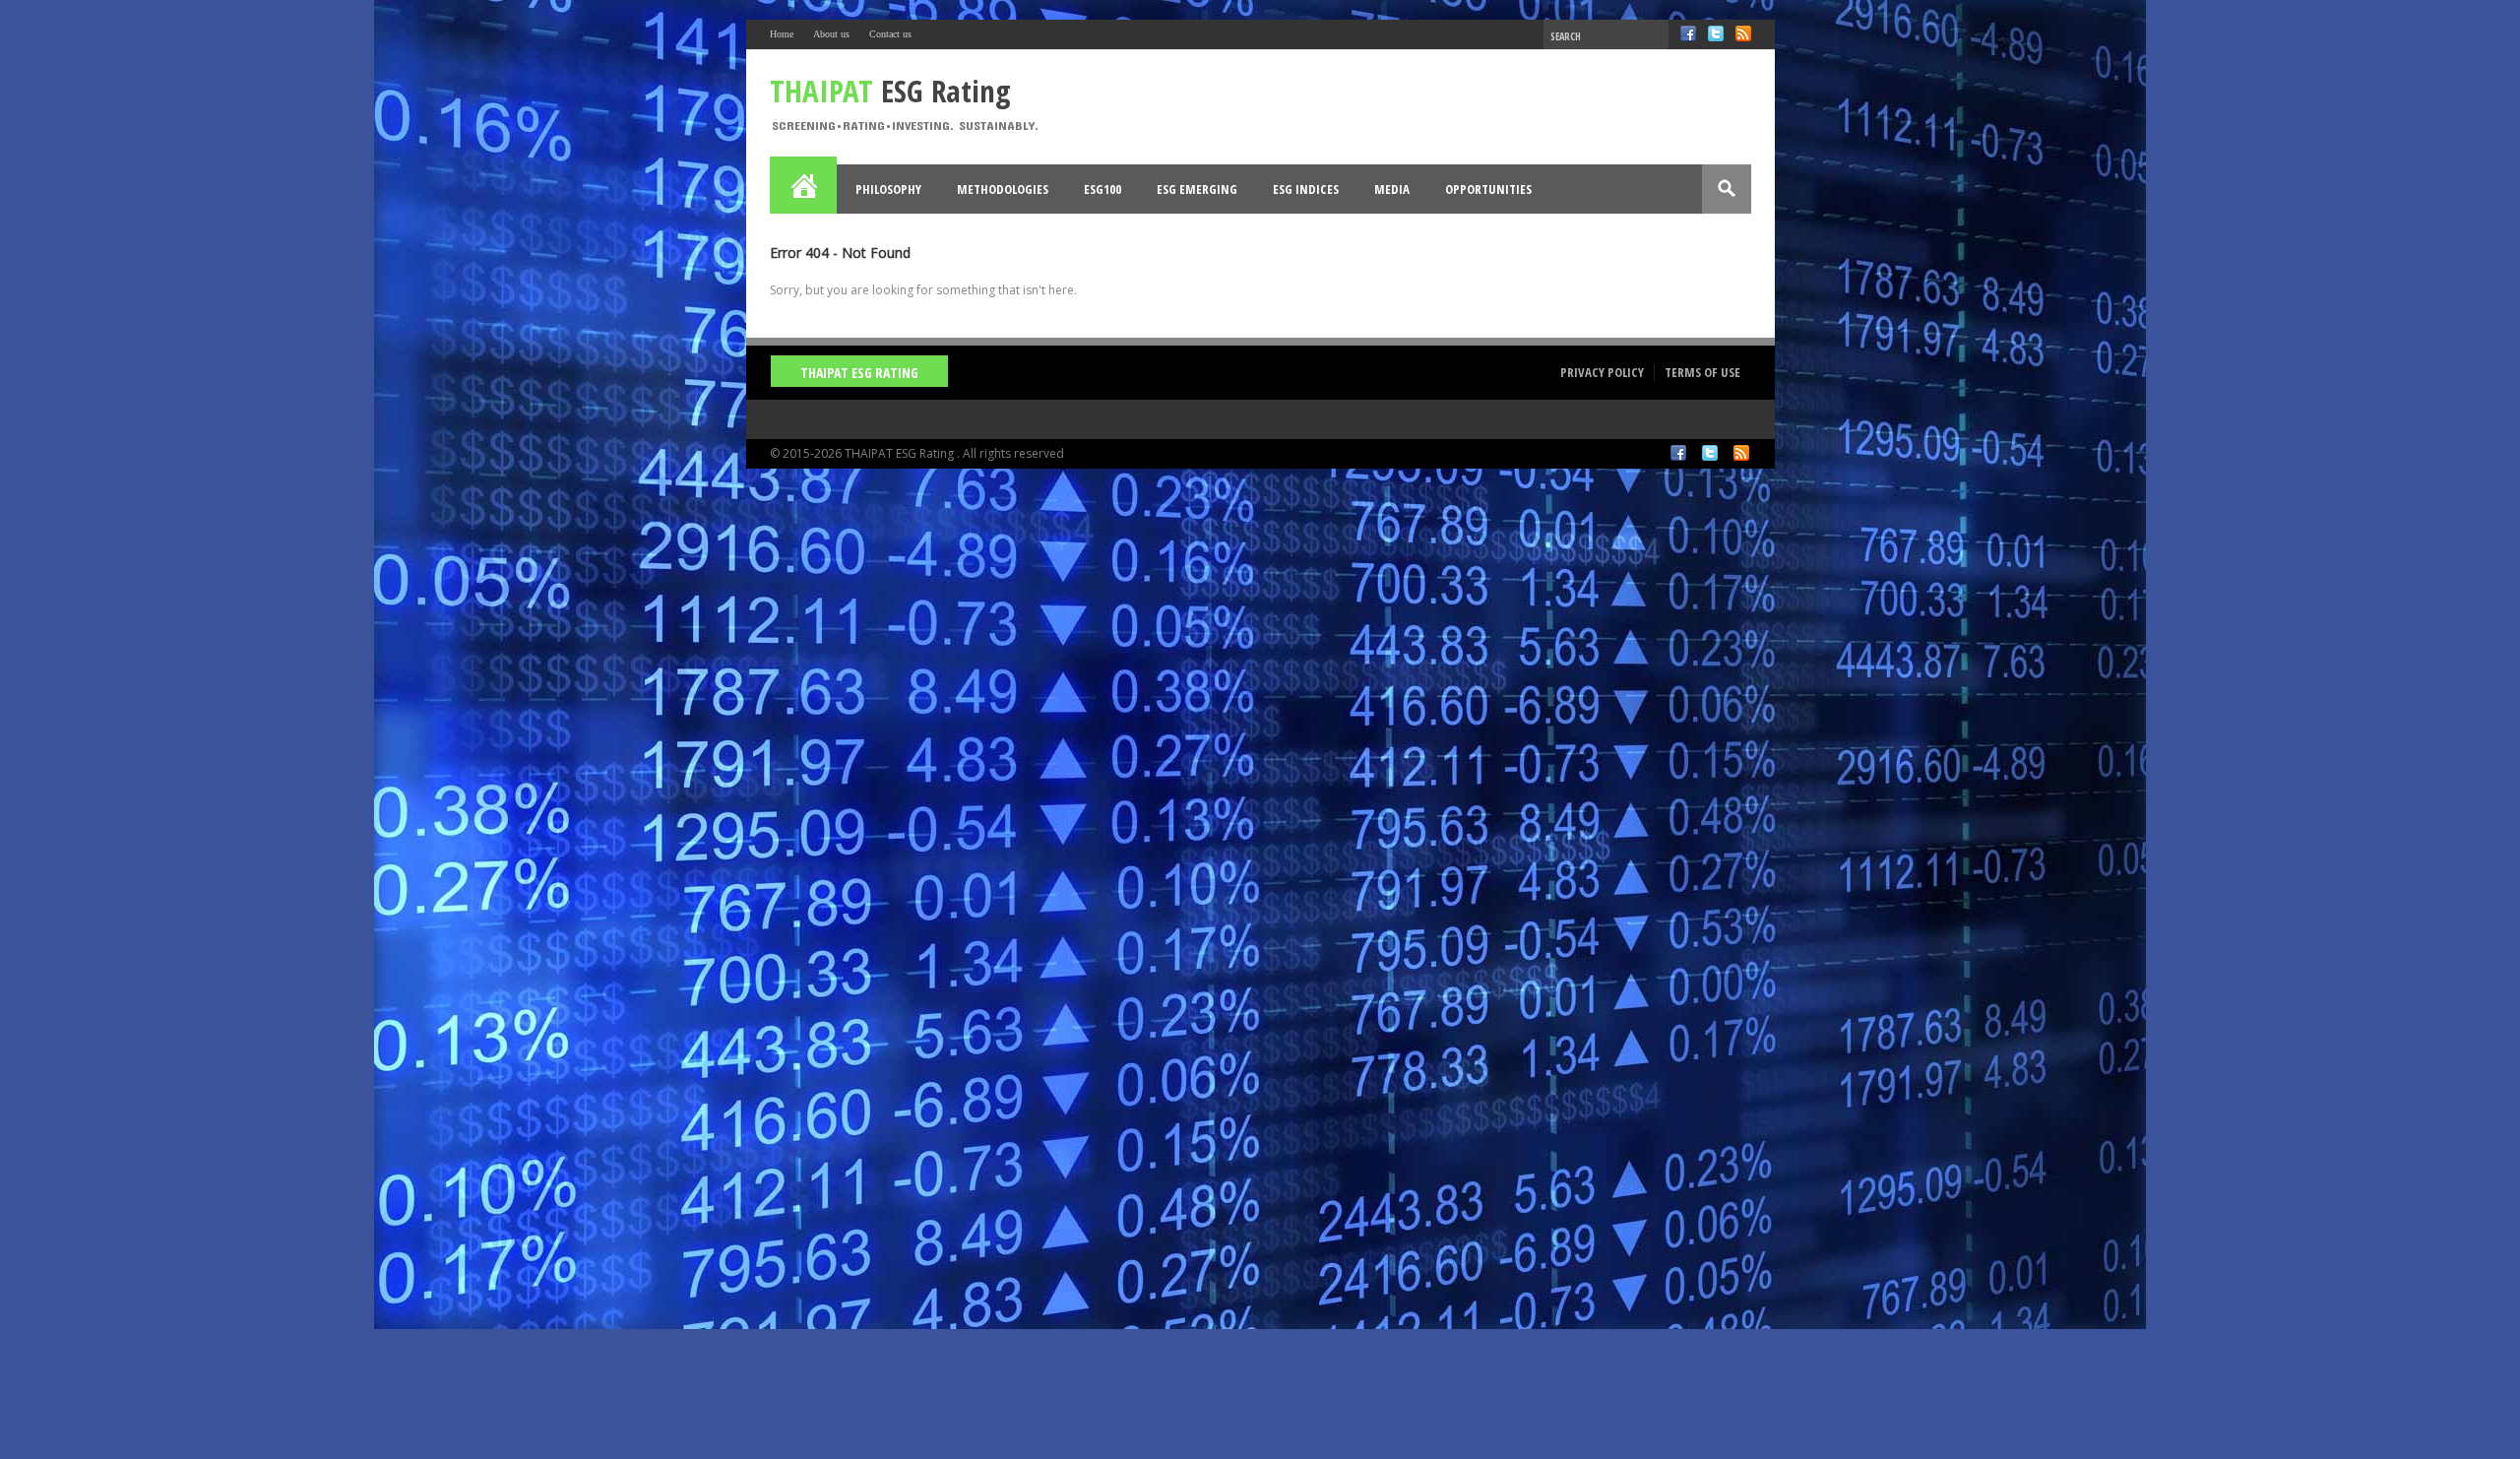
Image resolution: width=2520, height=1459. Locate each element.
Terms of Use (1702, 372)
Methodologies (1003, 189)
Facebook (1688, 33)
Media (1392, 189)
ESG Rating (890, 91)
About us (831, 34)
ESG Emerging (1197, 189)
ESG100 (1102, 189)
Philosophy (888, 189)
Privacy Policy (1602, 372)
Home (782, 34)
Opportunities (1488, 189)
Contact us (890, 34)
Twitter (1716, 33)
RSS (1743, 33)
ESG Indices (1306, 189)
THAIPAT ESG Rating (859, 373)
